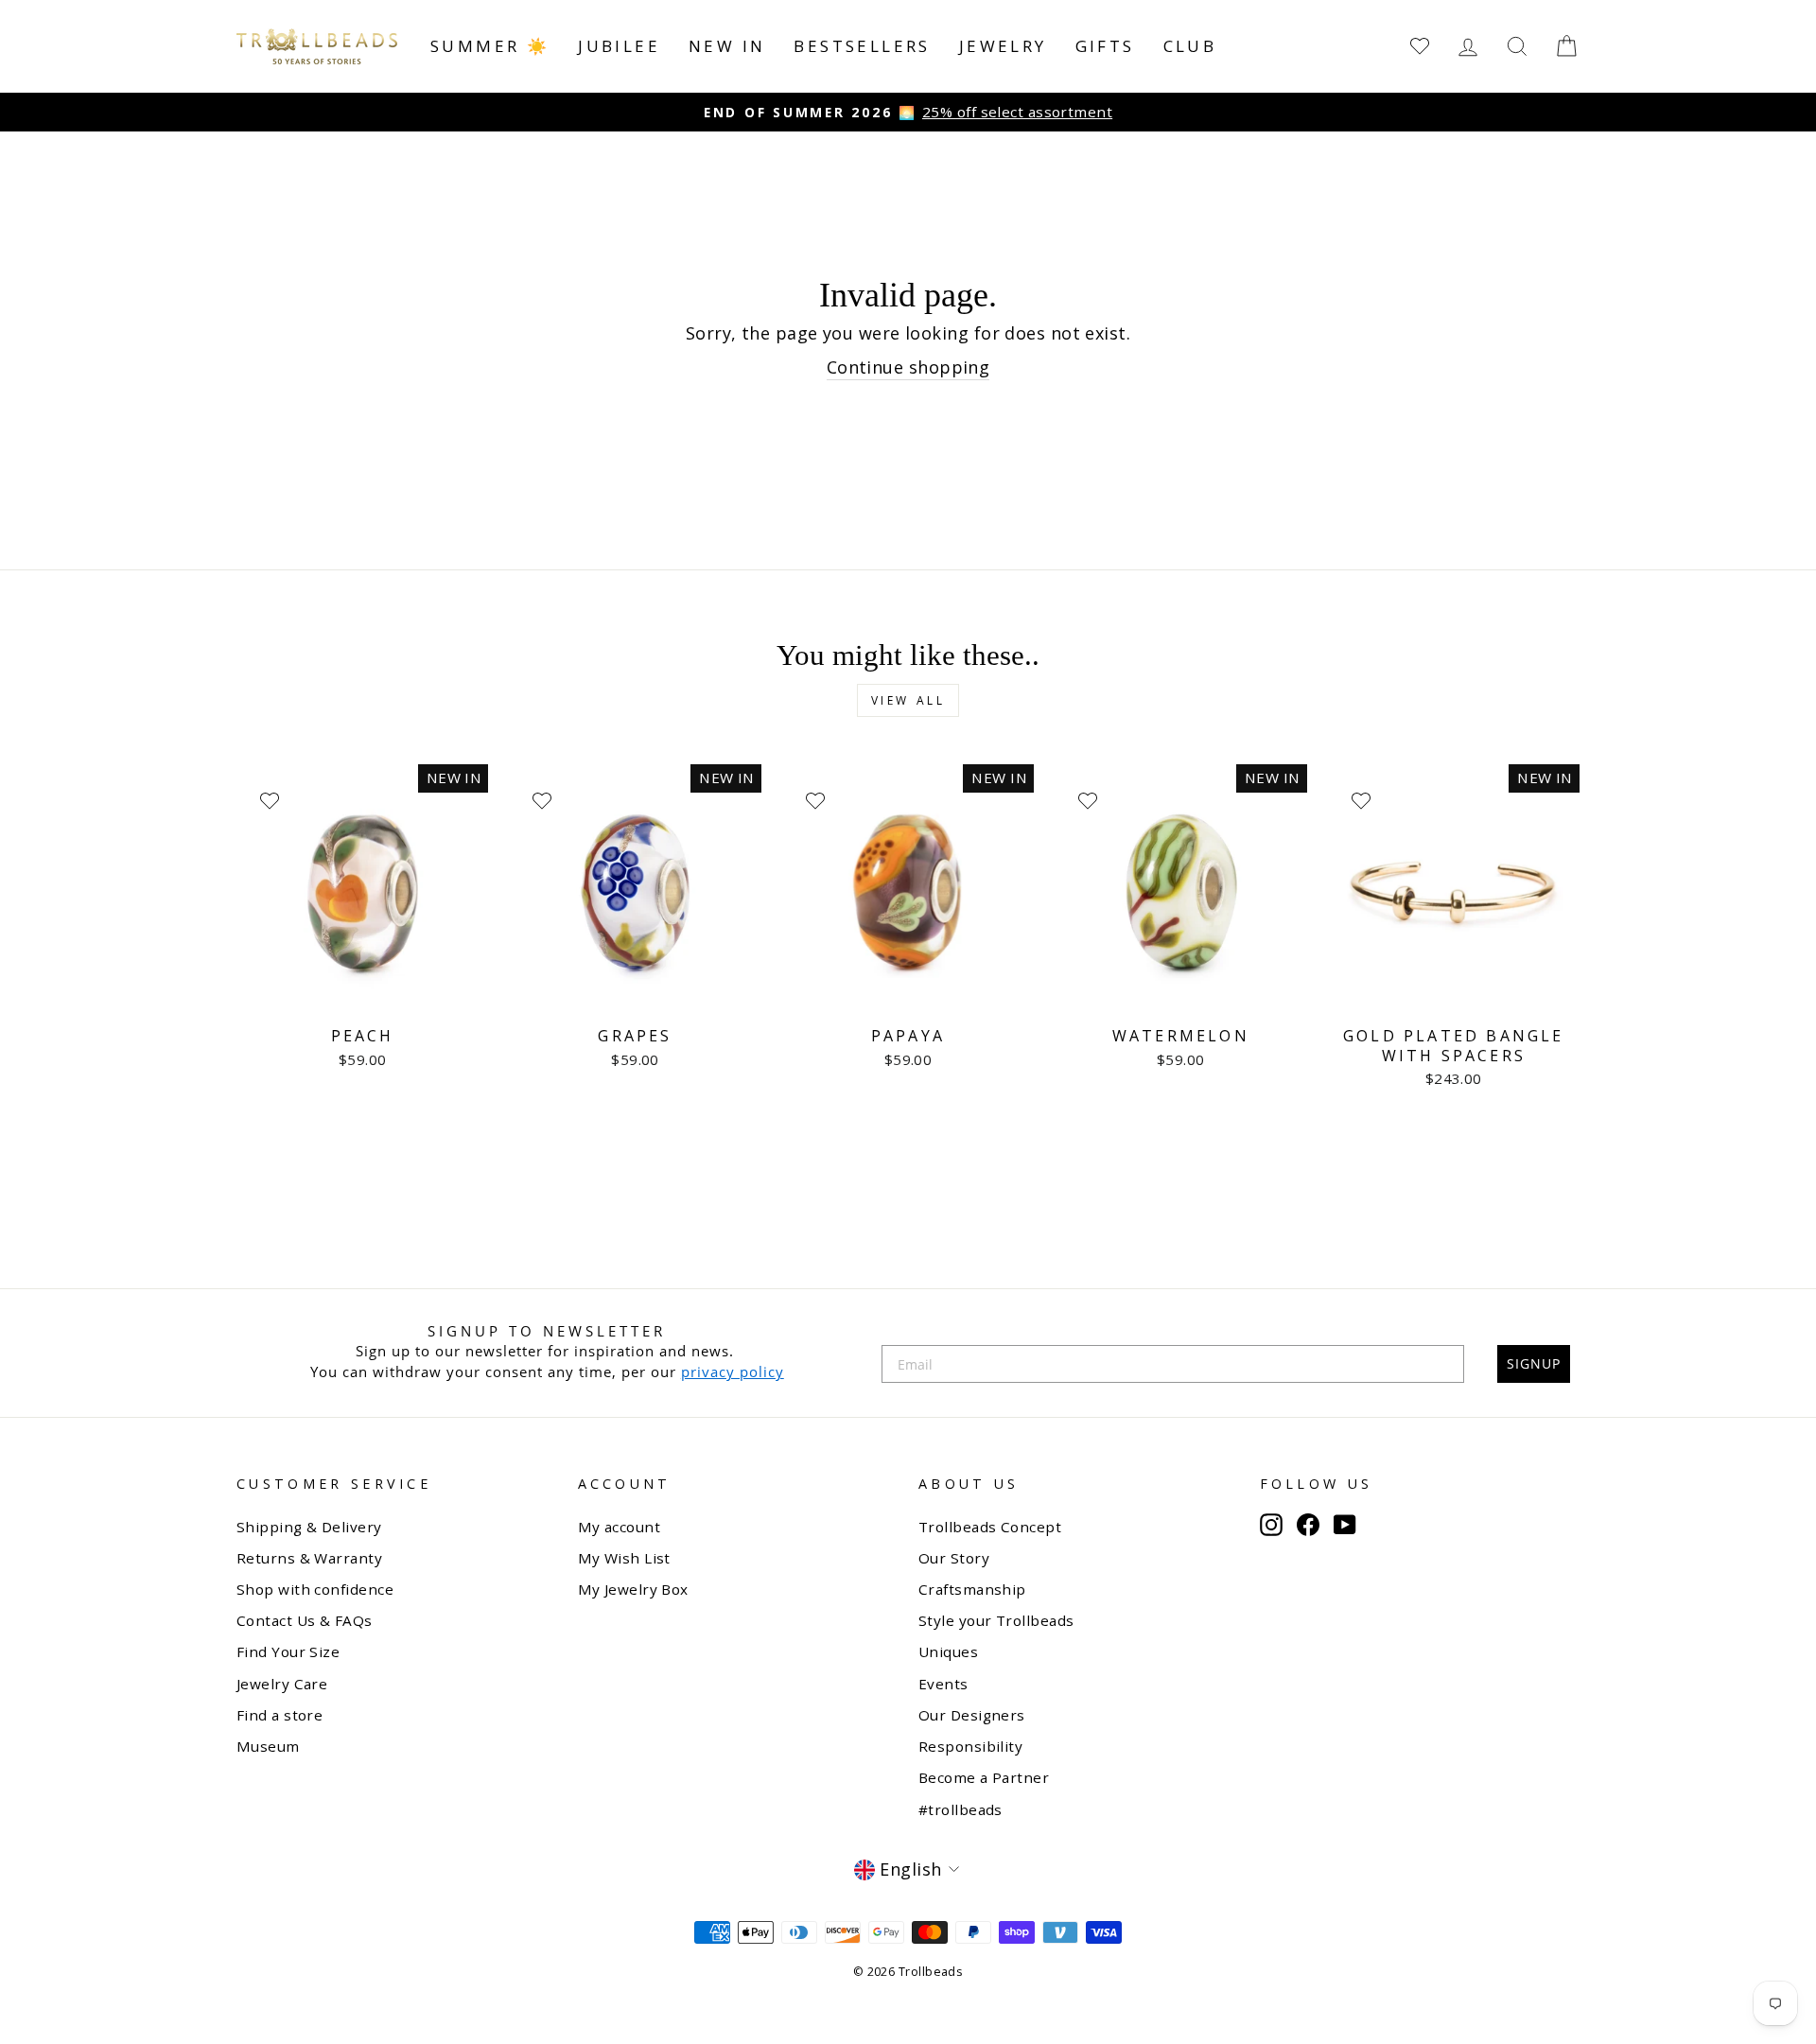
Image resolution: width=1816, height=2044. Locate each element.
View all (908, 700)
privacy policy (733, 1371)
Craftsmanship (972, 1589)
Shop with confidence (315, 1589)
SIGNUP (1534, 1363)
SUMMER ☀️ (490, 46)
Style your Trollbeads (996, 1620)
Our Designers (972, 1715)
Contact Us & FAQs (305, 1620)
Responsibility (970, 1746)
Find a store (279, 1715)
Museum (268, 1746)
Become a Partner (984, 1777)
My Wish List (624, 1558)
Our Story (954, 1558)
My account (620, 1527)
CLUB (1190, 46)
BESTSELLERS (862, 46)
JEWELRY (1003, 46)
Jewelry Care (282, 1684)
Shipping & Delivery (309, 1527)
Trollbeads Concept (990, 1527)
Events (943, 1684)
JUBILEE (619, 46)
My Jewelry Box (633, 1589)
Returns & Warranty (309, 1558)
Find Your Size (288, 1651)
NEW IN (727, 46)
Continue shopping (908, 367)
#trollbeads (960, 1809)
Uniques (948, 1651)
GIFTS (1105, 46)
